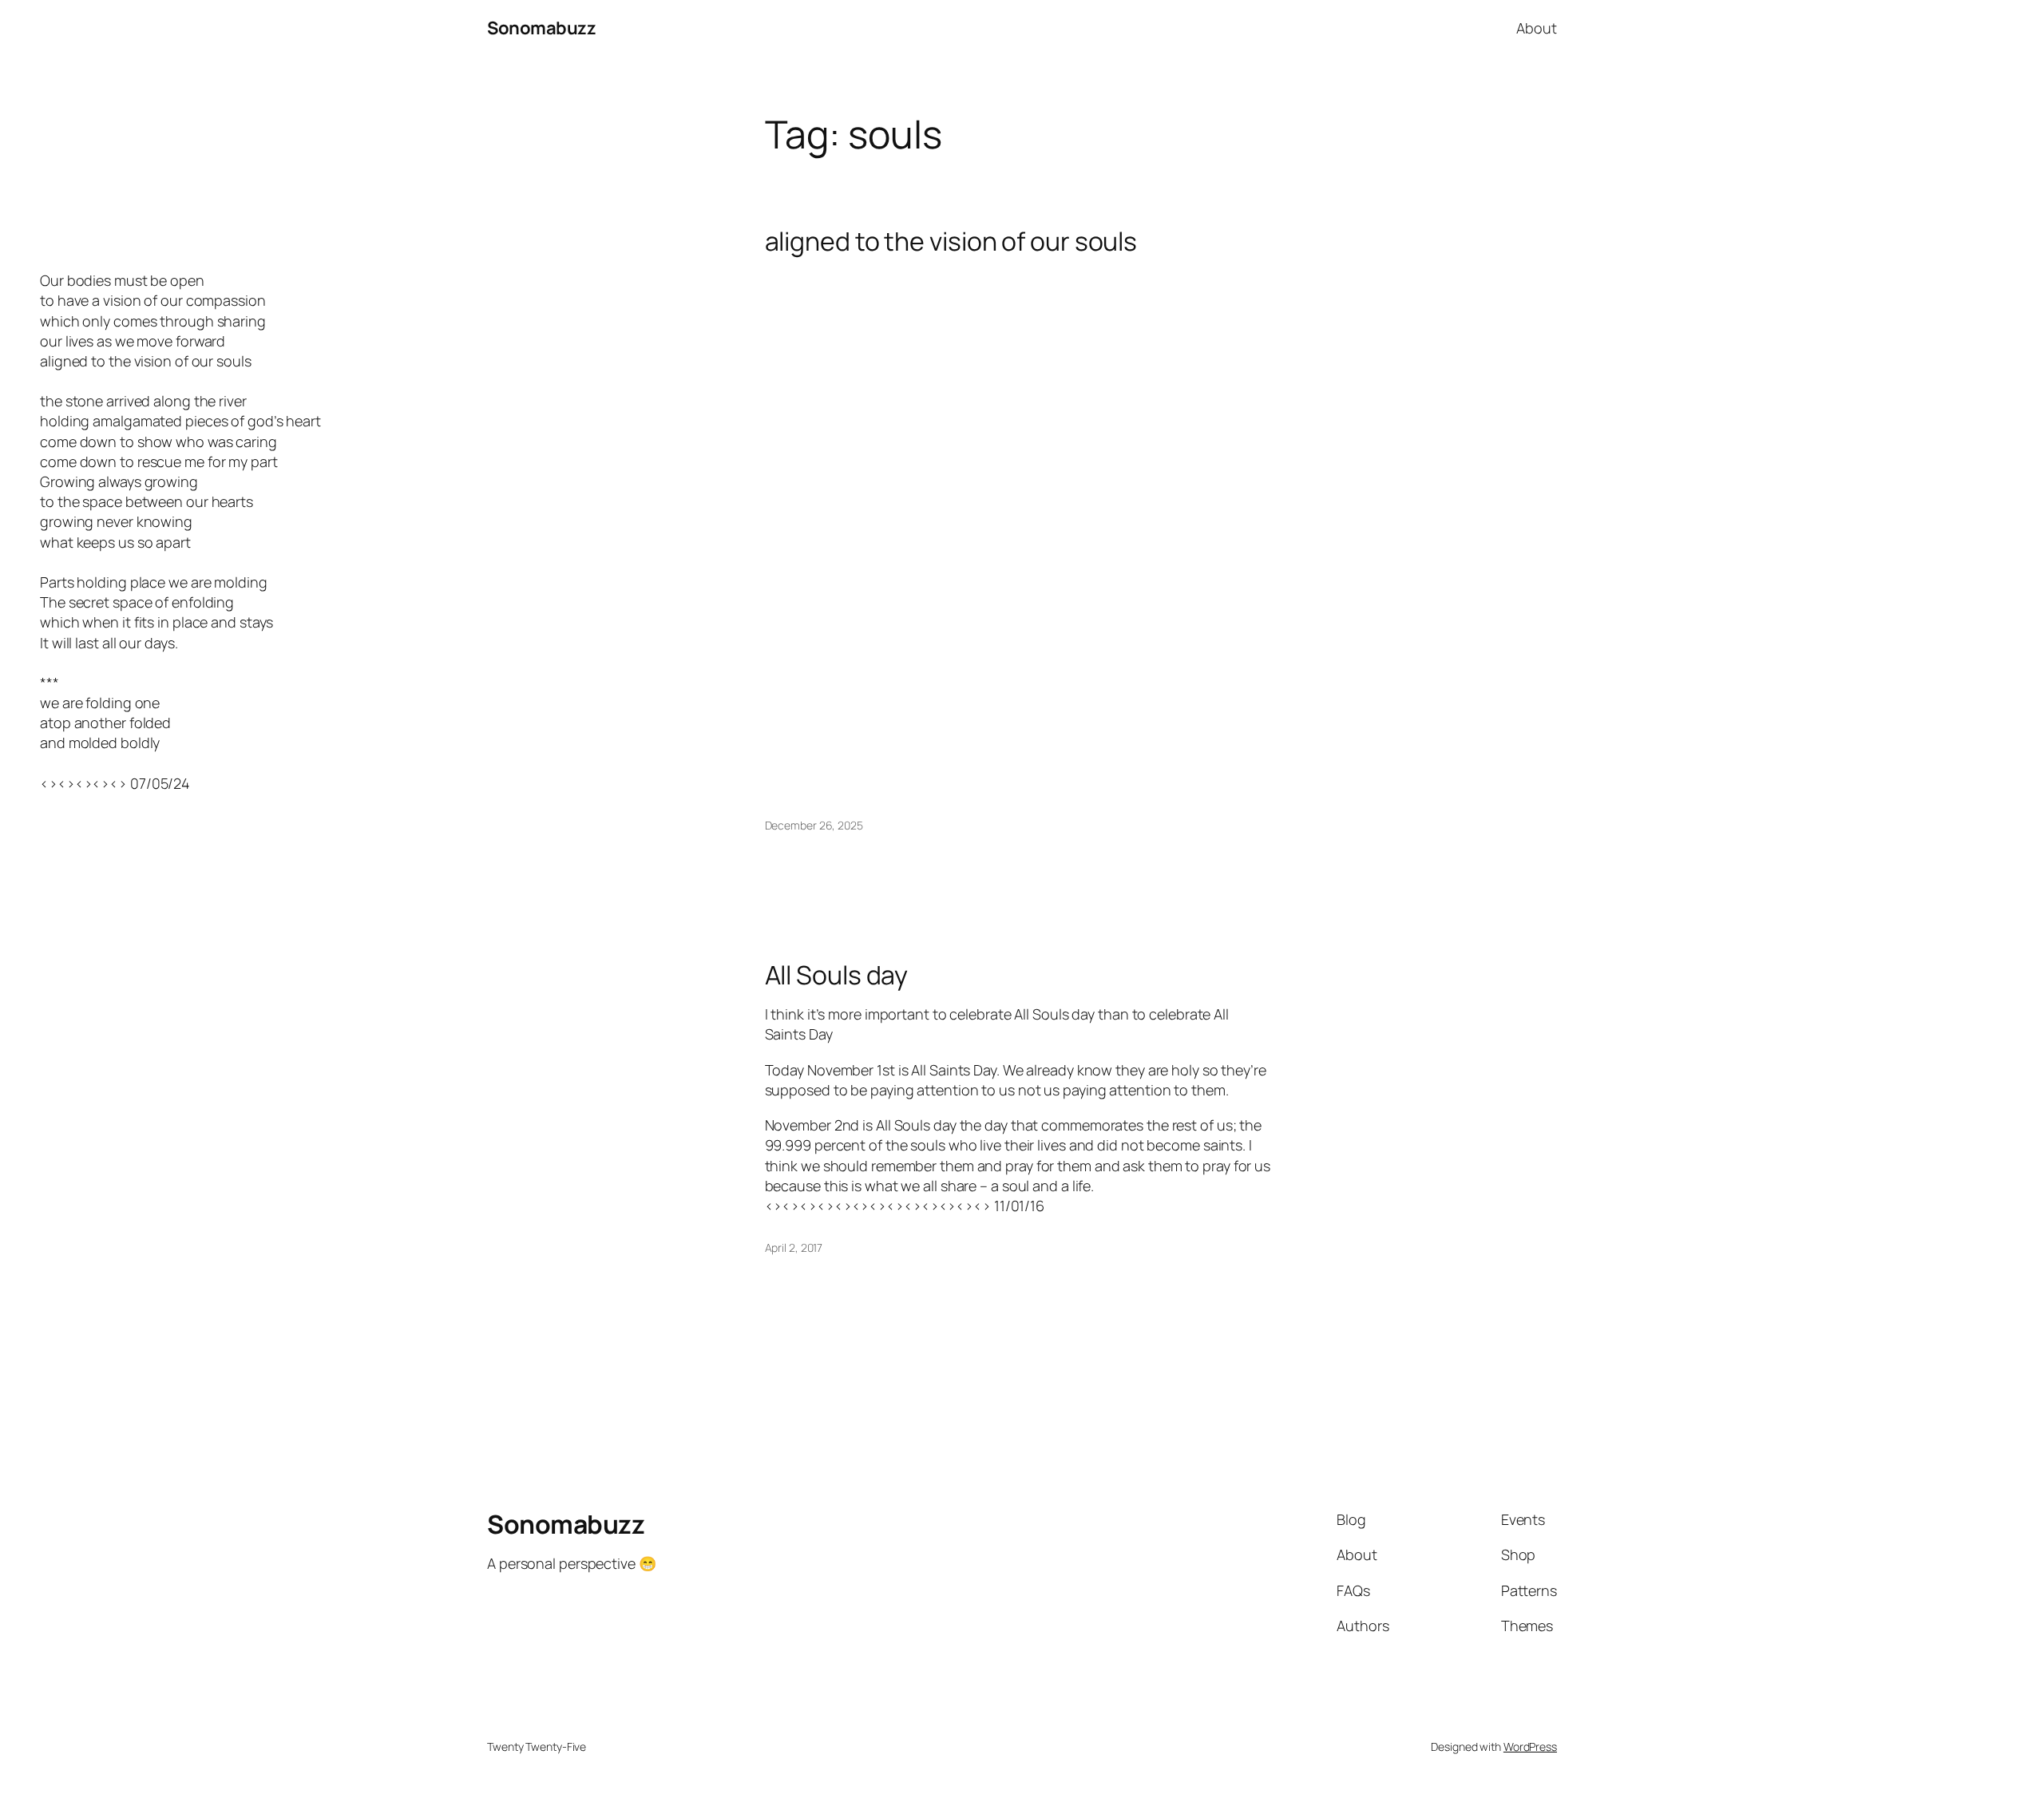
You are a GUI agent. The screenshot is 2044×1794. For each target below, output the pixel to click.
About (1537, 28)
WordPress (1530, 1746)
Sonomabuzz (541, 28)
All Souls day (837, 975)
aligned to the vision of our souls (951, 241)
